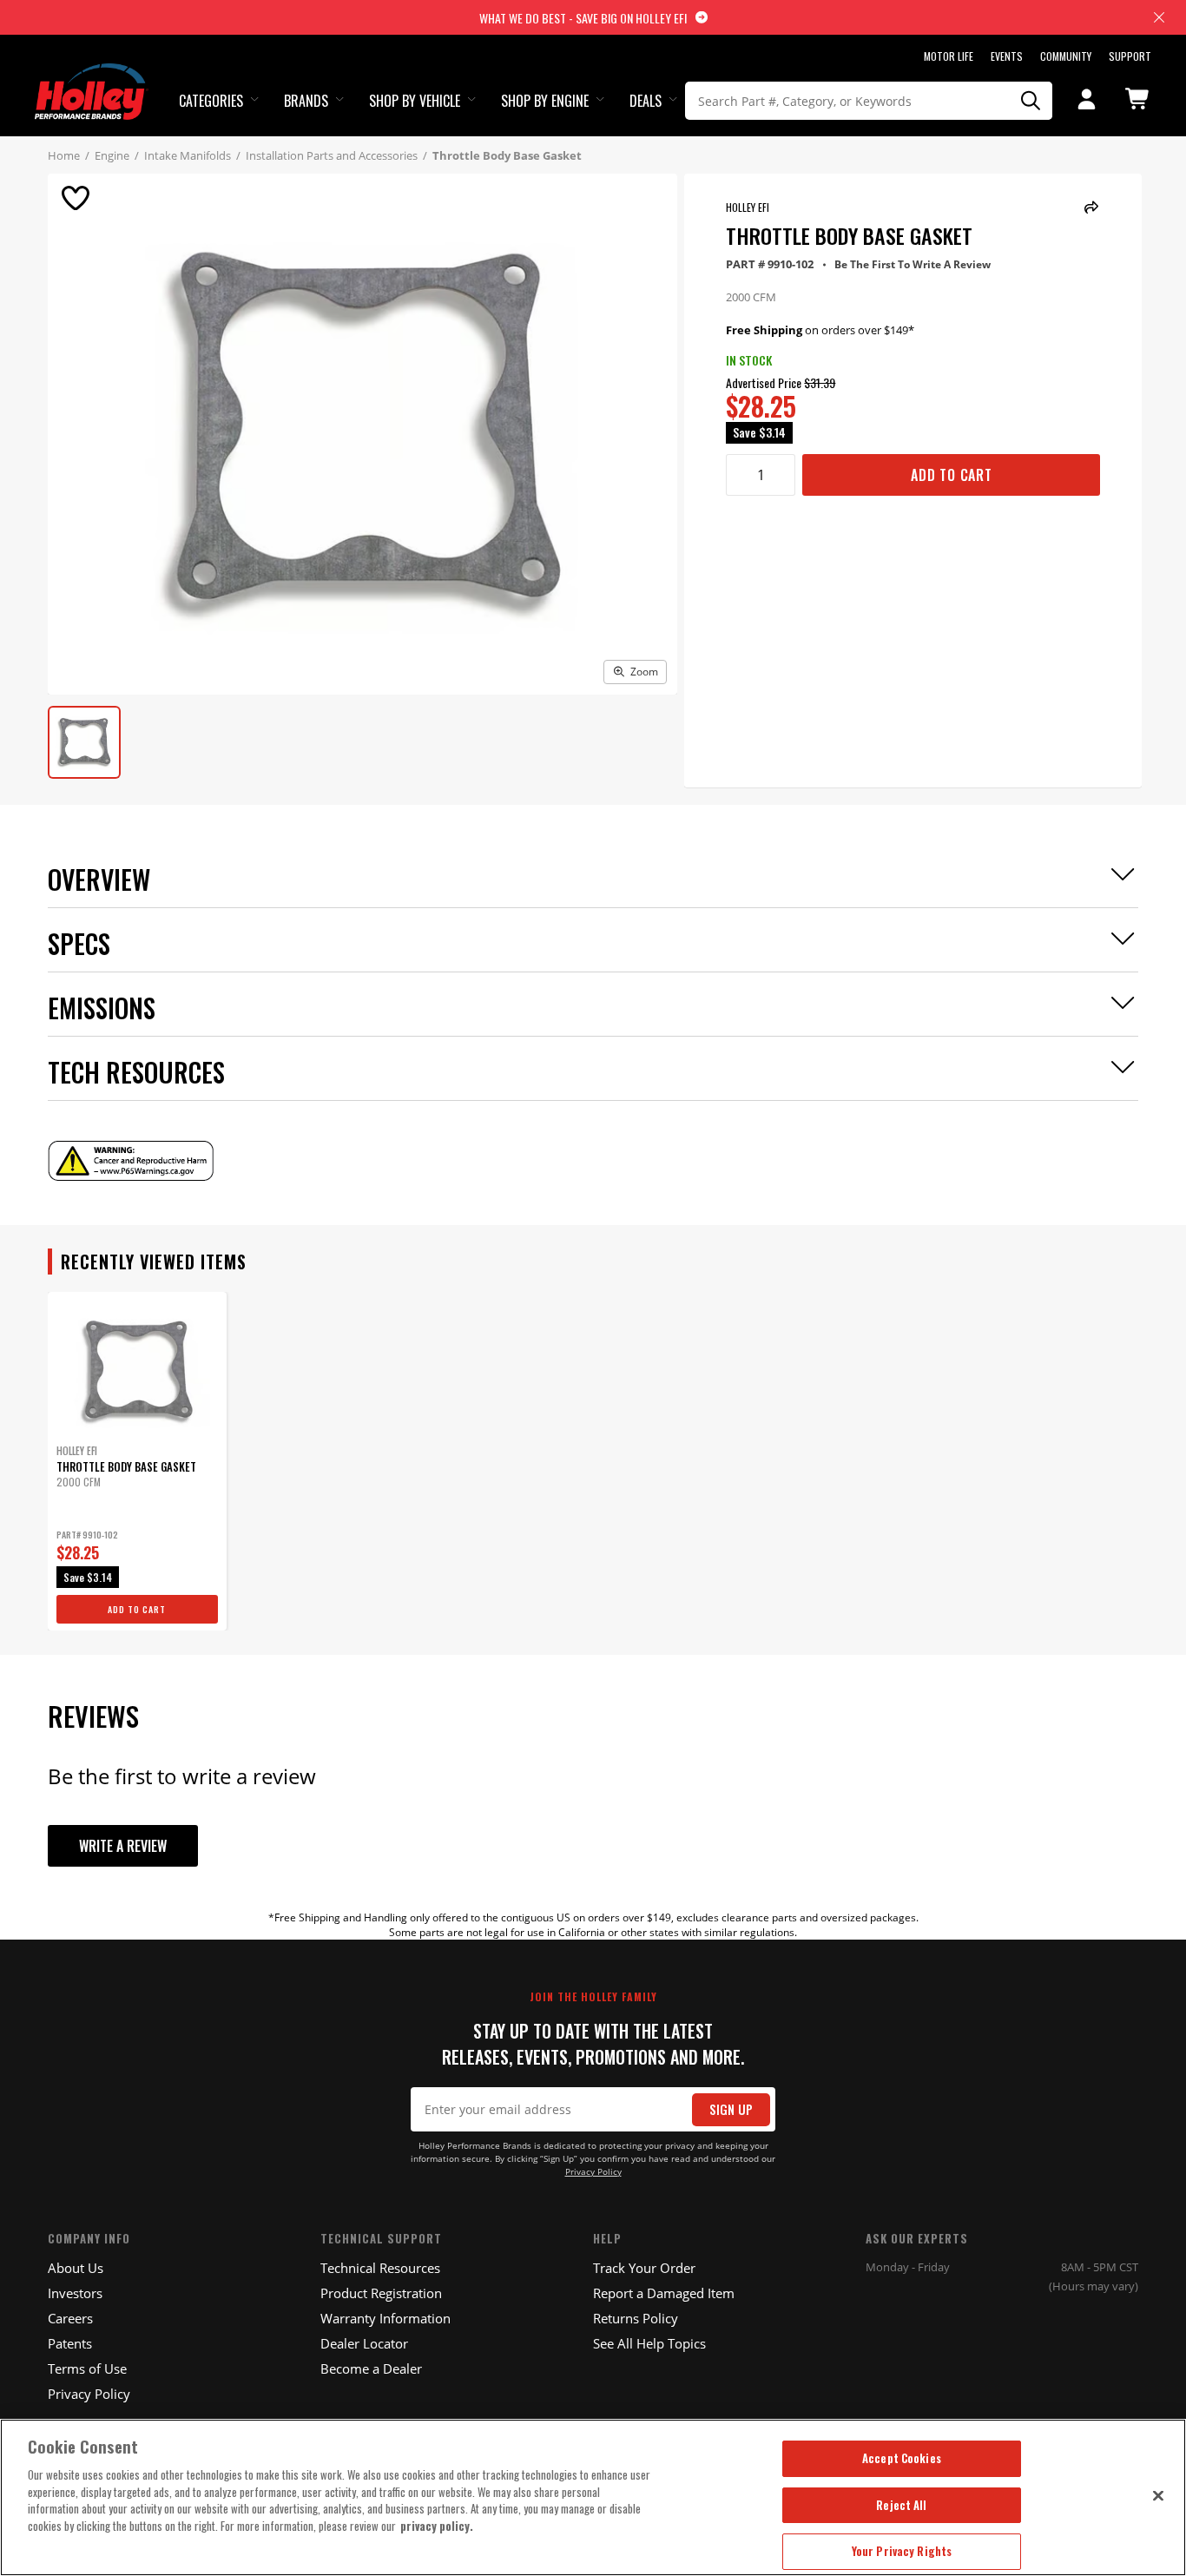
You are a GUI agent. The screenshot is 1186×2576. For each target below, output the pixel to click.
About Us (76, 2268)
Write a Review (123, 1846)
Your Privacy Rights (902, 2551)
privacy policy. (437, 2526)
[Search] (1031, 101)
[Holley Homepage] (92, 76)
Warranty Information (385, 2318)
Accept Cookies (902, 2458)
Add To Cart (952, 475)
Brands (306, 101)
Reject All (901, 2505)
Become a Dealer (371, 2368)
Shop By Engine (545, 101)
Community (1066, 56)
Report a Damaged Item (664, 2293)
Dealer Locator (364, 2343)
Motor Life (949, 56)
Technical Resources (380, 2268)
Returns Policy (636, 2318)
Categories (211, 101)
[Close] (1158, 2495)
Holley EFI (748, 207)
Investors (75, 2293)
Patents (70, 2343)
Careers (70, 2318)
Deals (646, 101)
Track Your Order (644, 2268)
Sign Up (731, 2109)
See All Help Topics (649, 2343)
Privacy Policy (593, 2172)
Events (1007, 56)
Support (1130, 56)
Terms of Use (87, 2368)
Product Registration (381, 2293)
